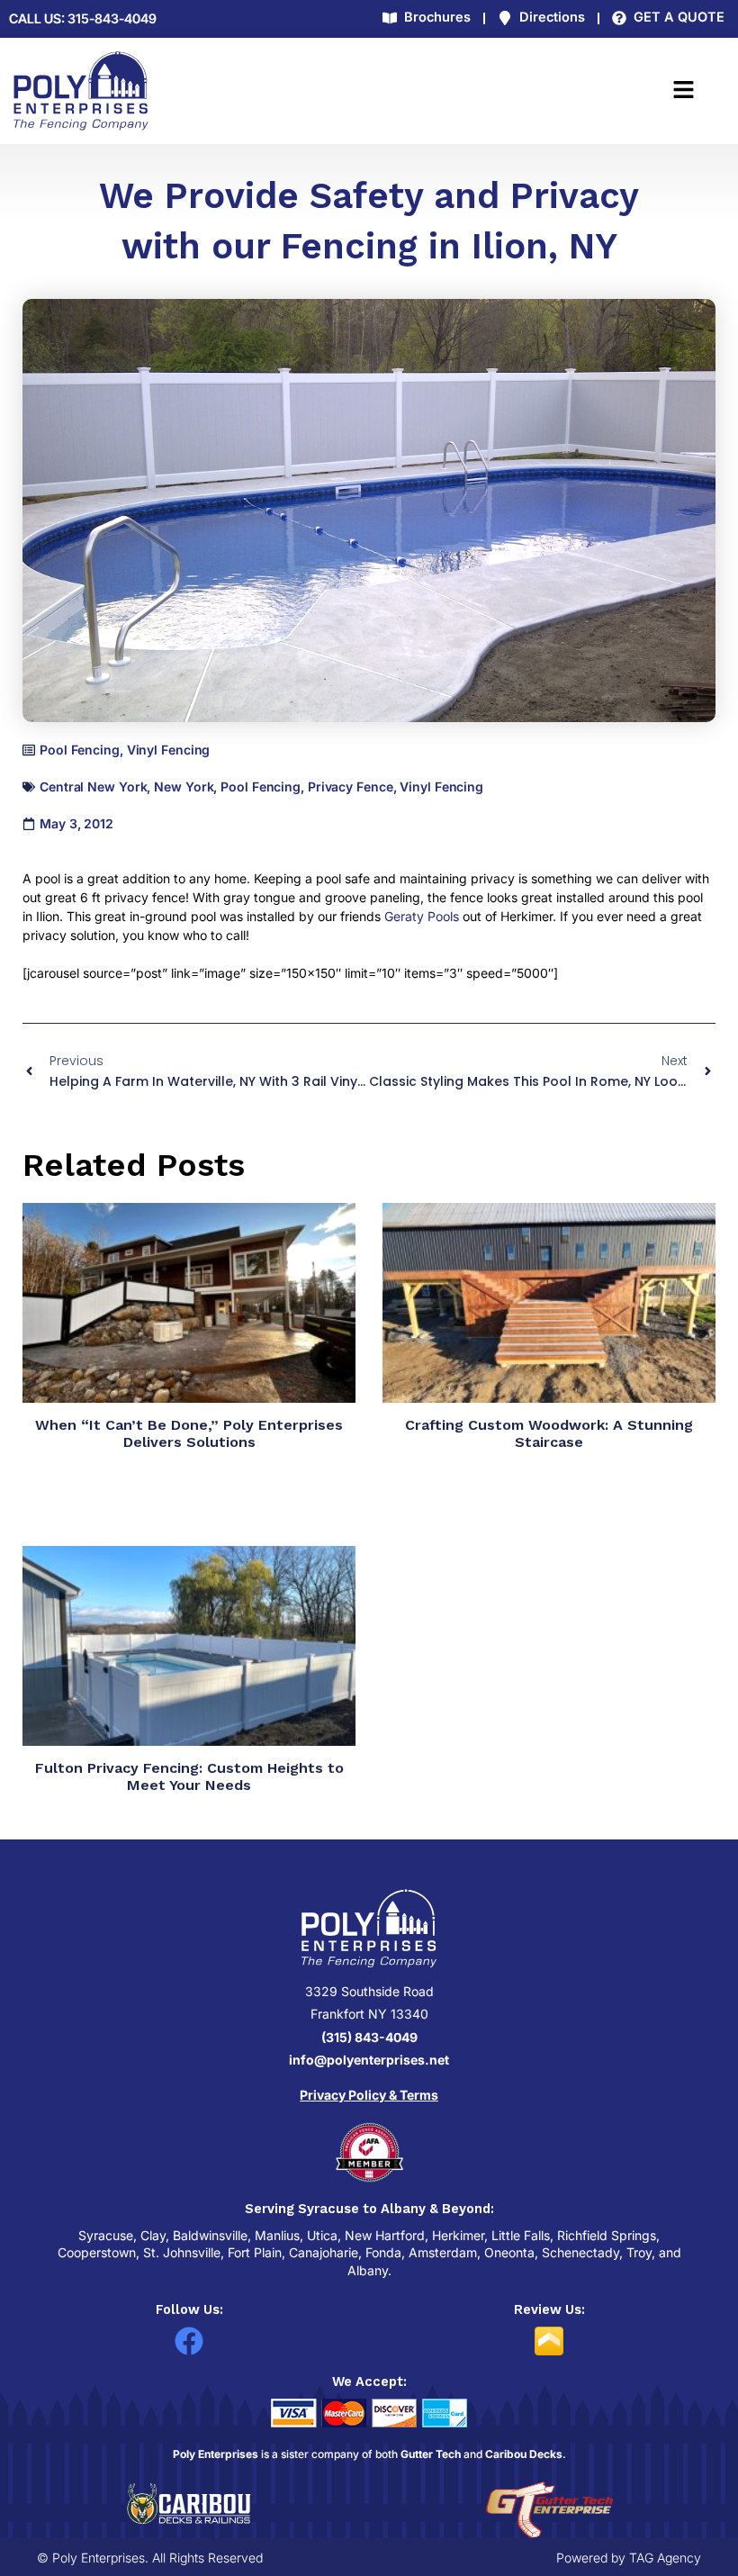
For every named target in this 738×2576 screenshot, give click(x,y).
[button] (519, 91)
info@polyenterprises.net (369, 2060)
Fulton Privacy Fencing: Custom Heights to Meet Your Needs (189, 1776)
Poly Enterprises (216, 2454)
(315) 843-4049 (369, 2037)
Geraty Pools (422, 916)
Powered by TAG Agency (629, 2558)
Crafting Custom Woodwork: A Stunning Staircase (549, 1433)
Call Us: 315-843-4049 (83, 19)
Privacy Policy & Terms (369, 2095)
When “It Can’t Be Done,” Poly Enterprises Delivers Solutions (189, 1433)
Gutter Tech (431, 2454)
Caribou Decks (524, 2454)
